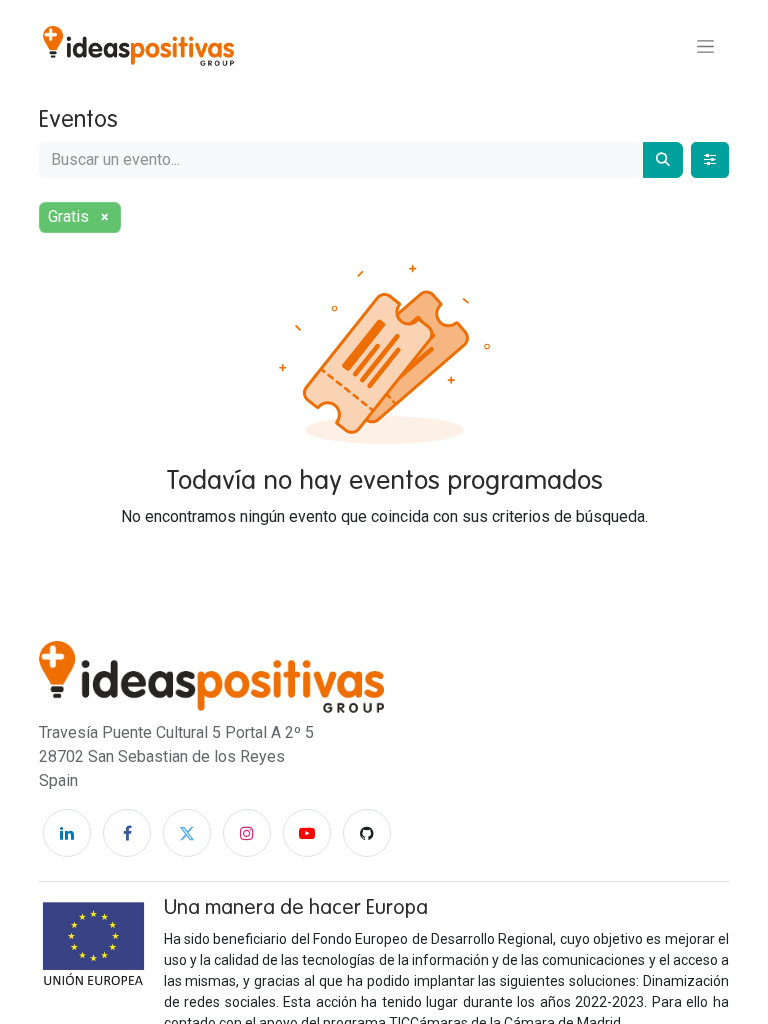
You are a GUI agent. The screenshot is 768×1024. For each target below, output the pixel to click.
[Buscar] (663, 160)
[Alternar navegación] (705, 46)
